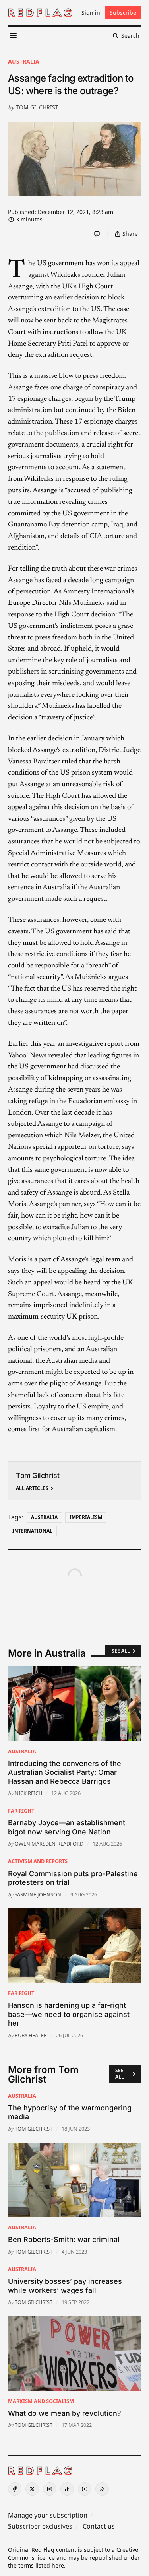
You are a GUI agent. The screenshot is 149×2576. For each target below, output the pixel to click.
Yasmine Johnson (38, 1894)
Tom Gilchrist (37, 107)
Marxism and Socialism (41, 2401)
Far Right (21, 1811)
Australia (24, 61)
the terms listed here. (37, 2565)
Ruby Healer (31, 2035)
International (32, 1531)
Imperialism (86, 1517)
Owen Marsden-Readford (49, 1844)
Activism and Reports (38, 1861)
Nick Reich (28, 1793)
